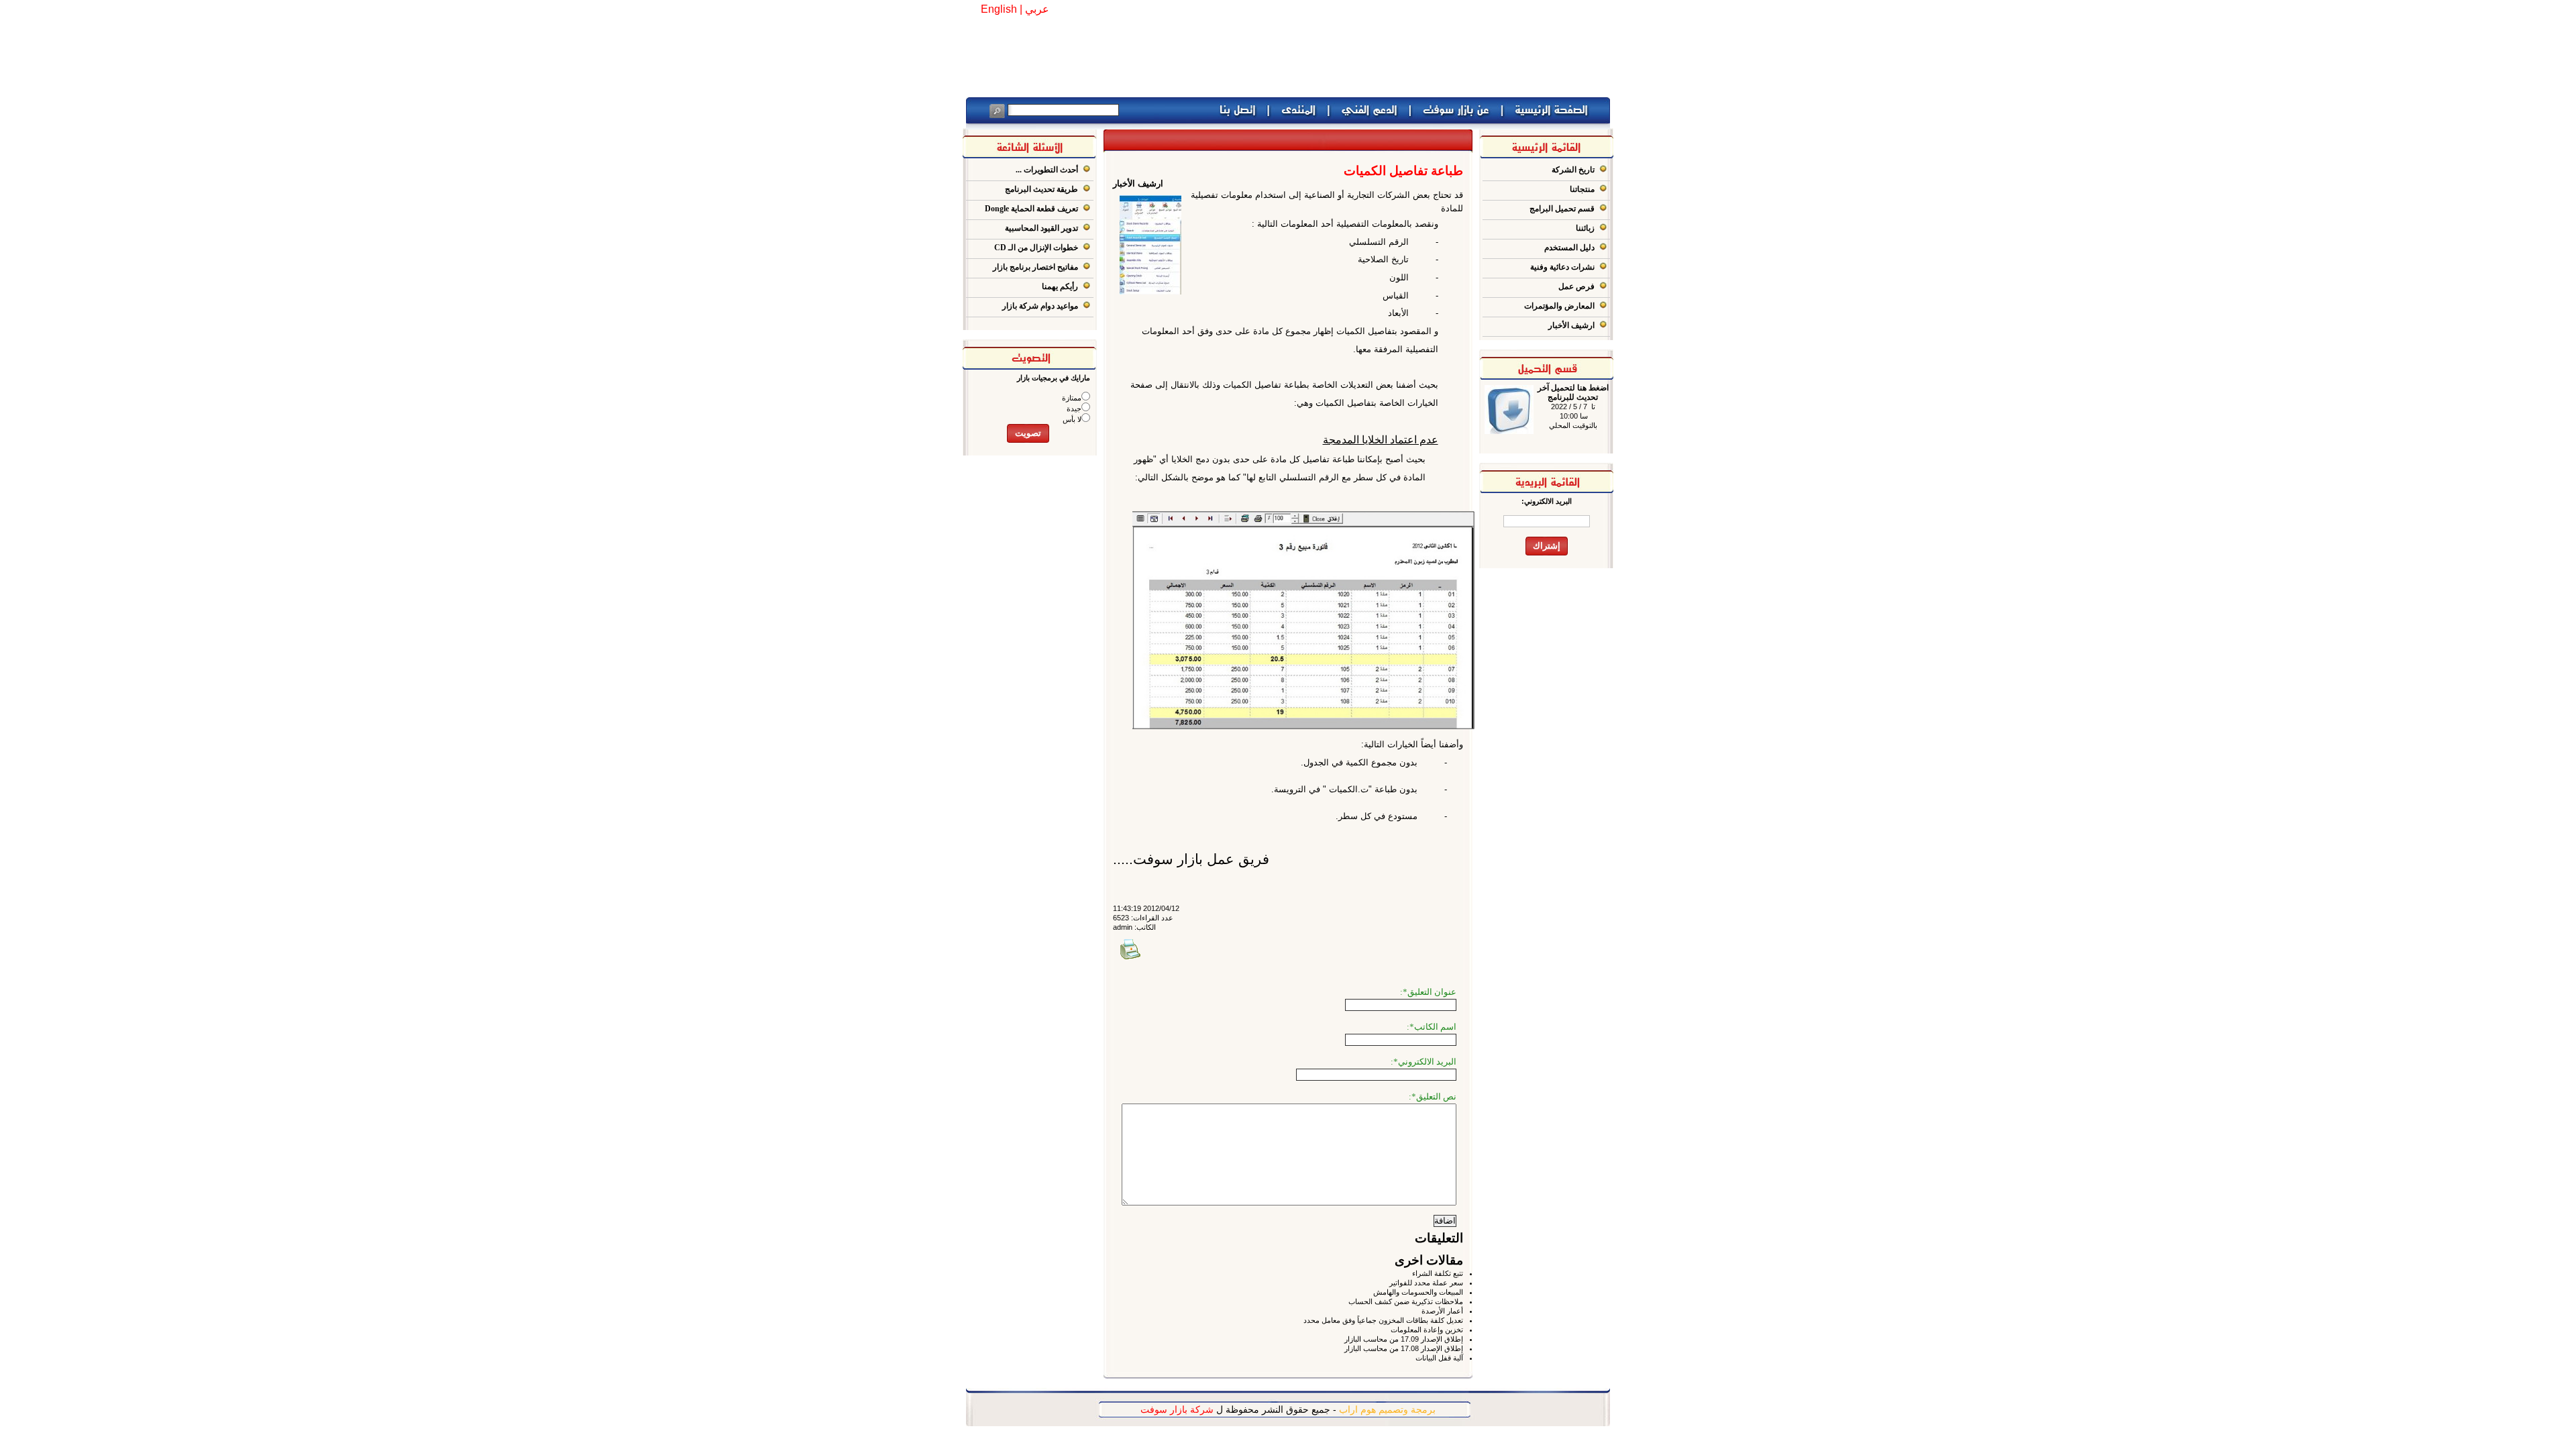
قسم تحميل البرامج (1562, 209)
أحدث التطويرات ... (1047, 170)
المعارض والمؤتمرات (1559, 306)
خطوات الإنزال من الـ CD (1036, 248)
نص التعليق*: (1433, 1096)
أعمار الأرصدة (1442, 1311)
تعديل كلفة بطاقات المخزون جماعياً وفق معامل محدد (1383, 1320)
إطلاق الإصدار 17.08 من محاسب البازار (1404, 1348)
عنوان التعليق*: (1428, 992)
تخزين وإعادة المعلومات (1427, 1330)
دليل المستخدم (1569, 248)
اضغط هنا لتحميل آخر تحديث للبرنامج (1573, 392)
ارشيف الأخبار (1571, 325)
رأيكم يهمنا (1060, 286)
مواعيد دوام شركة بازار (1040, 306)
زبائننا (1585, 228)
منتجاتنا (1582, 189)
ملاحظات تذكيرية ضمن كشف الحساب (1406, 1301)
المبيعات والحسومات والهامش (1418, 1292)
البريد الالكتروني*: (1424, 1062)
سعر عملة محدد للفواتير (1426, 1283)
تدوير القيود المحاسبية (1041, 228)
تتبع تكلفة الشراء (1438, 1273)
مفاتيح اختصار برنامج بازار (1035, 267)
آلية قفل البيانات (1439, 1358)
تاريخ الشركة (1573, 170)
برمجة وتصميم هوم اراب (1387, 1409)
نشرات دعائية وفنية (1562, 267)
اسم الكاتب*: (1432, 1027)
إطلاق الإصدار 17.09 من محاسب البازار (1404, 1339)
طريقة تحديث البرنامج (1041, 189)
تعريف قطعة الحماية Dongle (1031, 209)
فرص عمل (1576, 286)
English (999, 9)
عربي (1037, 9)
